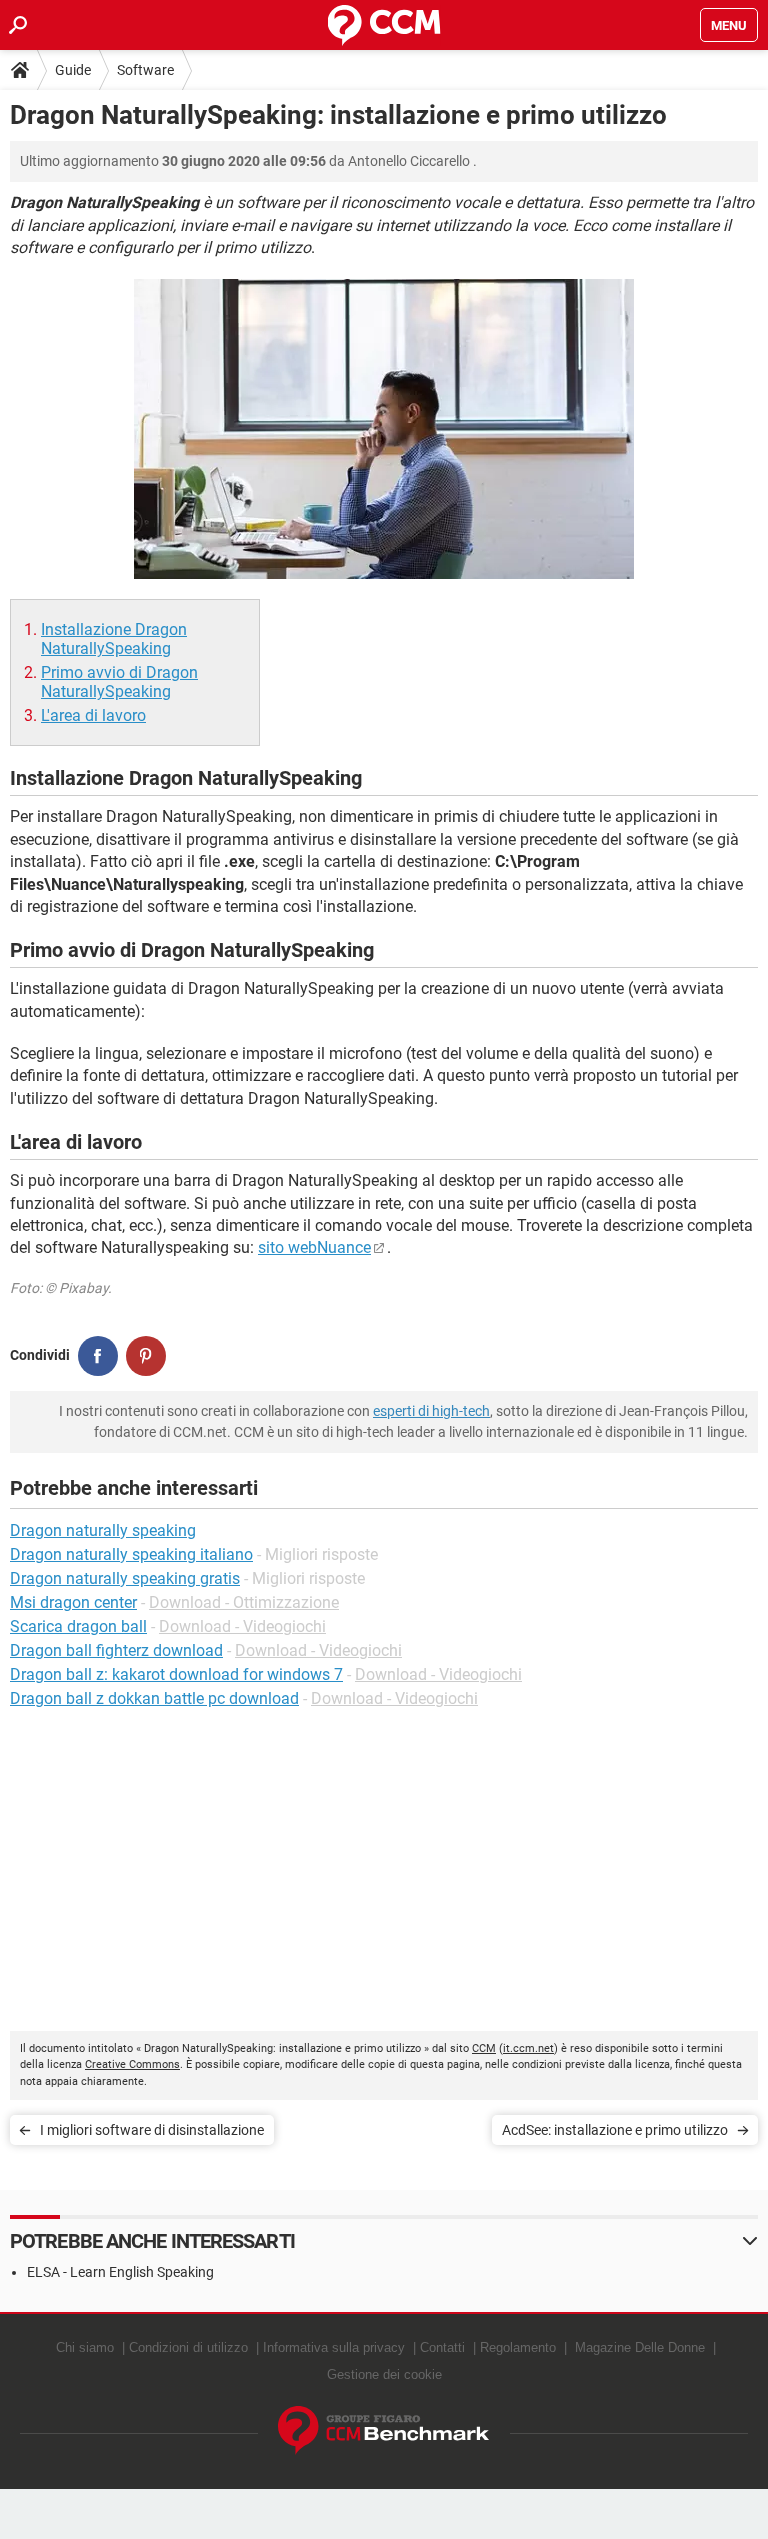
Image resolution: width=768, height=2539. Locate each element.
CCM (484, 2048)
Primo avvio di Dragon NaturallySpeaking (119, 682)
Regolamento (518, 2347)
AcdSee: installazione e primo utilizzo (615, 2130)
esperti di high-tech (431, 1411)
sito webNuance (314, 1247)
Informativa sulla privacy (334, 2347)
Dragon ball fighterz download (116, 1650)
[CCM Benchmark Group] (384, 2430)
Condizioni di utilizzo (188, 2347)
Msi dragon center (73, 1602)
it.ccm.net (528, 2048)
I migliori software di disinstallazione (152, 2130)
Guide (73, 70)
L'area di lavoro (93, 715)
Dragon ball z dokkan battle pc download (154, 1698)
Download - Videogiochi (242, 1626)
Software (145, 70)
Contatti (442, 2347)
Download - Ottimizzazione (244, 1602)
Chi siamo (85, 2347)
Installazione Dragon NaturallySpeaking (114, 639)
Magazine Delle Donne (640, 2347)
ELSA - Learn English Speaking (120, 2272)
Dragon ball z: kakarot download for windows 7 (176, 1674)
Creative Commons (132, 2064)
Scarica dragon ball (78, 1626)
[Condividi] (98, 1356)
